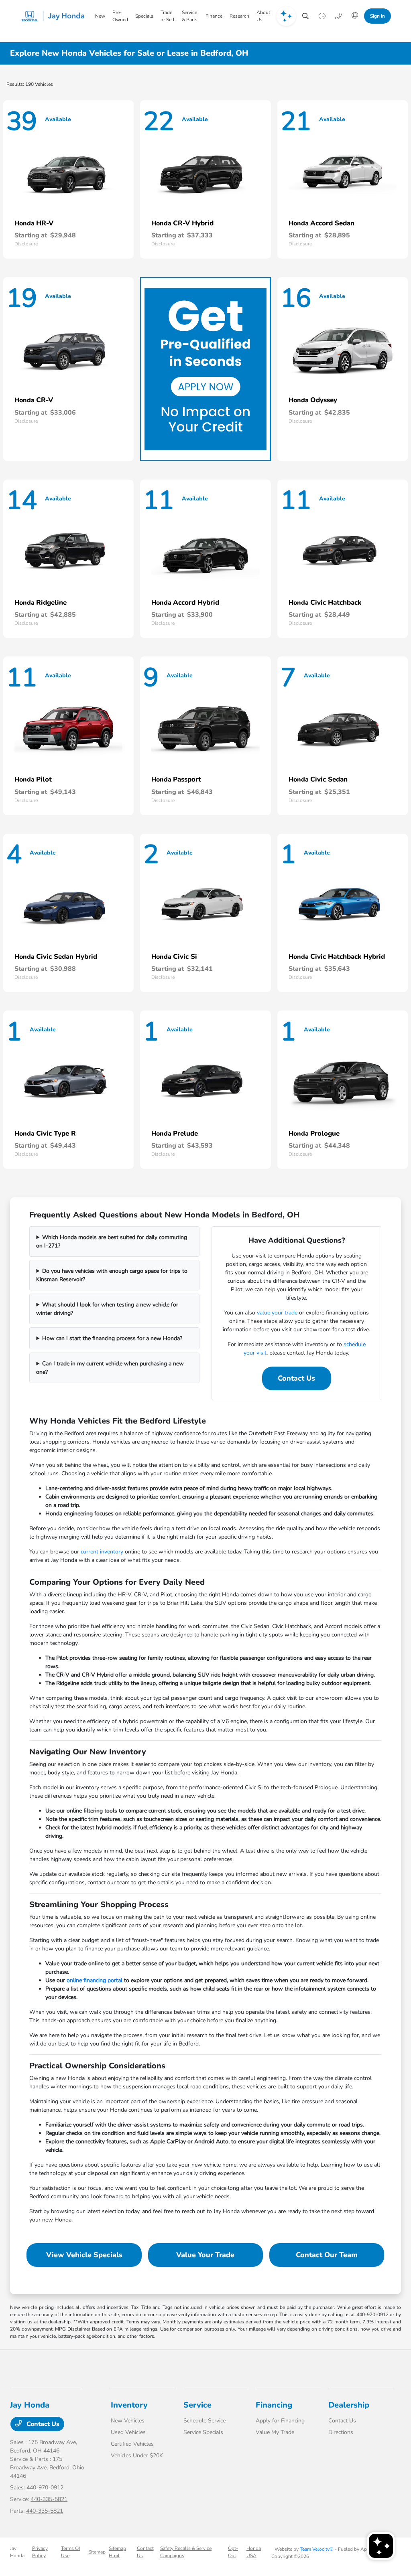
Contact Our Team (327, 2255)
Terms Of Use (71, 2552)
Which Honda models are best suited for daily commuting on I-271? (112, 1241)
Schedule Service (204, 2421)
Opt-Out (233, 2552)
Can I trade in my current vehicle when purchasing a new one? (110, 1368)
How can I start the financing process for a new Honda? (112, 1338)
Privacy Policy (40, 2552)
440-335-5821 (49, 2499)
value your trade (277, 1313)
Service (197, 2405)
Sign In (377, 16)
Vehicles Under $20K (137, 2456)
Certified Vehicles (132, 2444)
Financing (274, 2405)
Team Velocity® (317, 2549)
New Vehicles (128, 2421)
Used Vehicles (128, 2432)
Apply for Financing (280, 2421)
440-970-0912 (45, 2488)
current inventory (102, 1552)
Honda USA (254, 2552)
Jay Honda (17, 2552)
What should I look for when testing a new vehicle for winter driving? (107, 1309)
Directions (341, 2432)
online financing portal (95, 1980)
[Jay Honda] (55, 16)
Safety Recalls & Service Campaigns (186, 2552)
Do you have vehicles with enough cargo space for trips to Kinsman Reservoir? (112, 1275)
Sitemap (97, 2552)
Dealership (349, 2405)
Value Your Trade (205, 2255)
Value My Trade (275, 2432)
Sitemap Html (117, 2552)
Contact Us (296, 1378)
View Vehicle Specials (84, 2255)
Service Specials (203, 2432)
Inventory (129, 2405)
